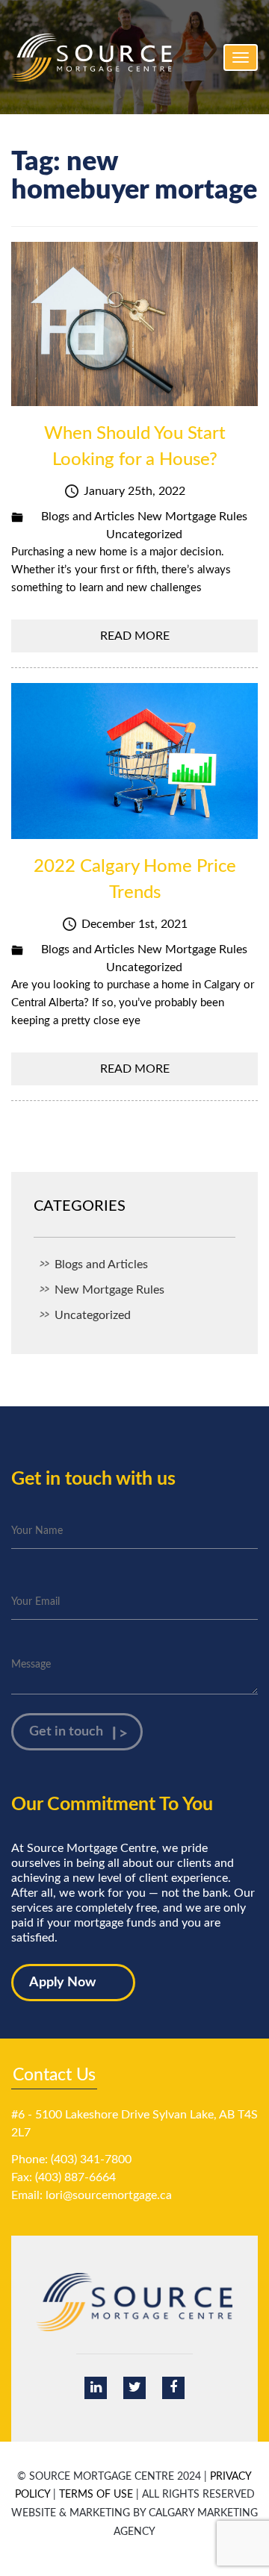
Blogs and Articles (88, 517)
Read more (135, 636)
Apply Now (62, 1983)
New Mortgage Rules (192, 517)
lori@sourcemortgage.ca (109, 2195)
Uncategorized (144, 534)
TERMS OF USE (96, 2495)
